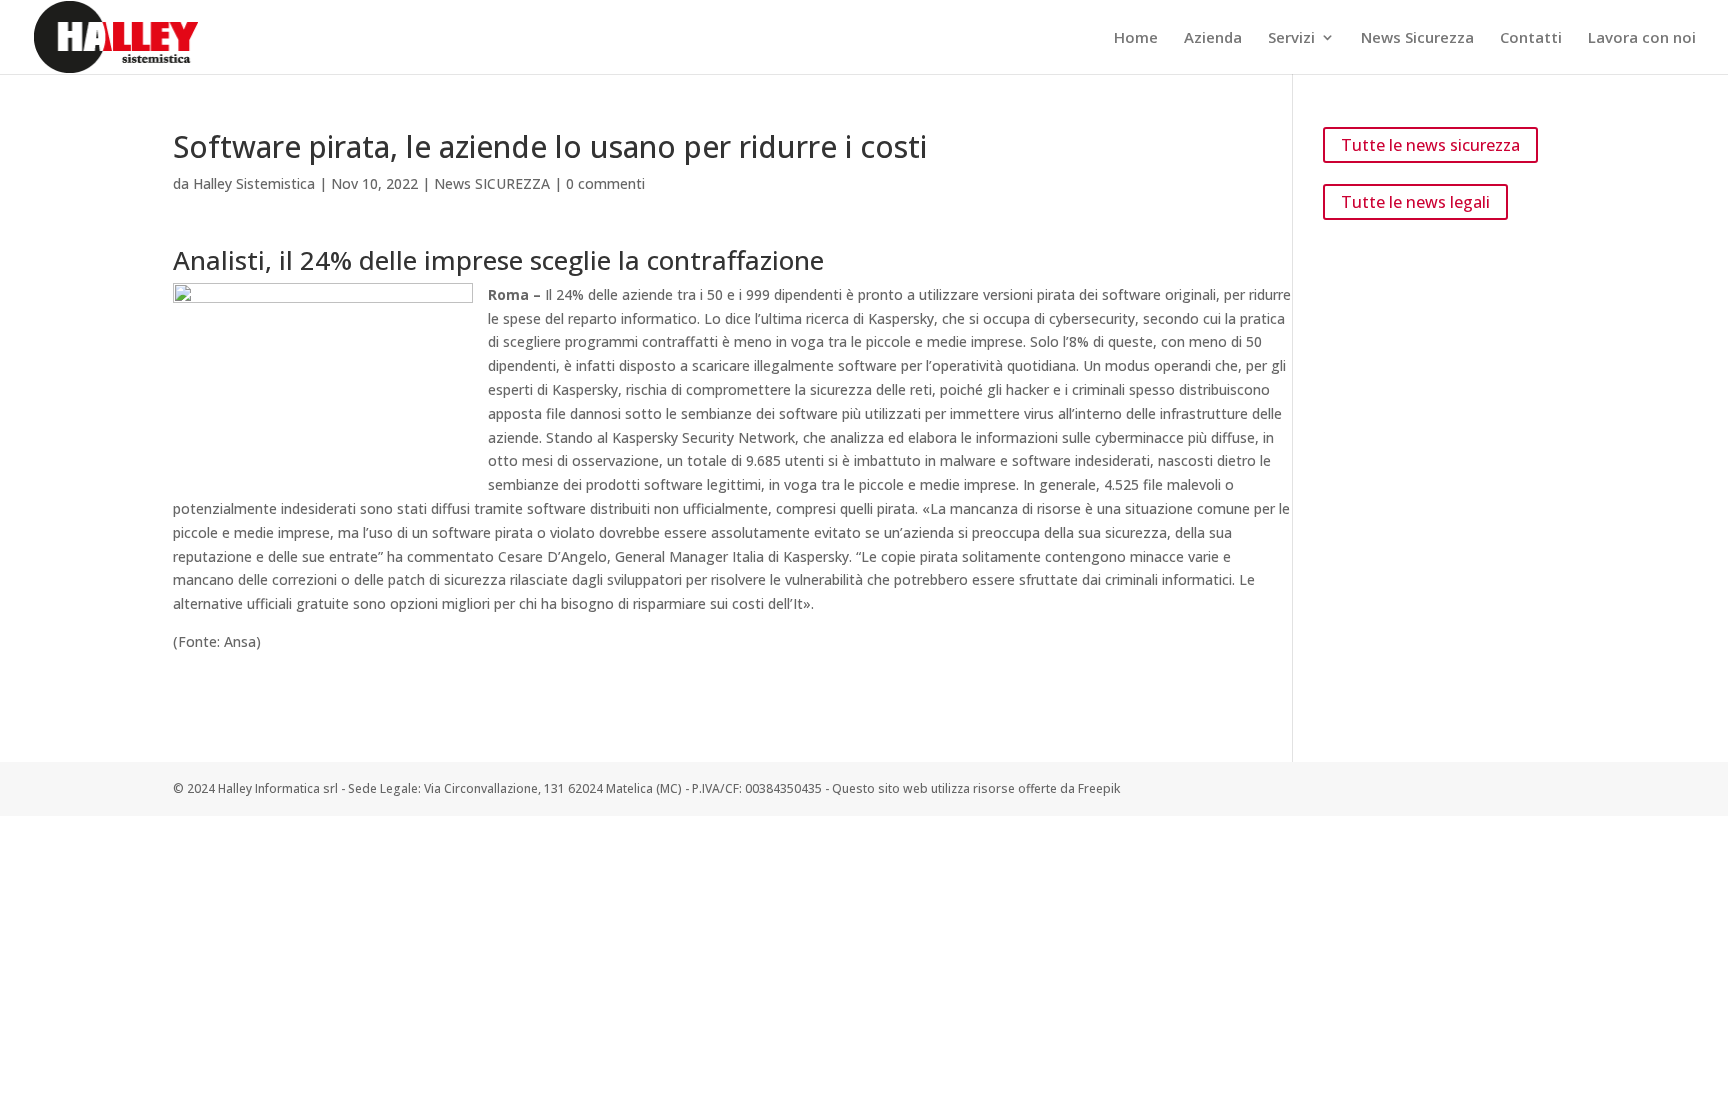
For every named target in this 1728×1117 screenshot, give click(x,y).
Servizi (1291, 38)
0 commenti (605, 183)
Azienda (1213, 38)
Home (1136, 38)
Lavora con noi (1642, 38)
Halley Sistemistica (254, 183)
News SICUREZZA (492, 183)
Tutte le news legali (1415, 202)
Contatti (1531, 38)
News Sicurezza (1417, 38)
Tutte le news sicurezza (1430, 145)
